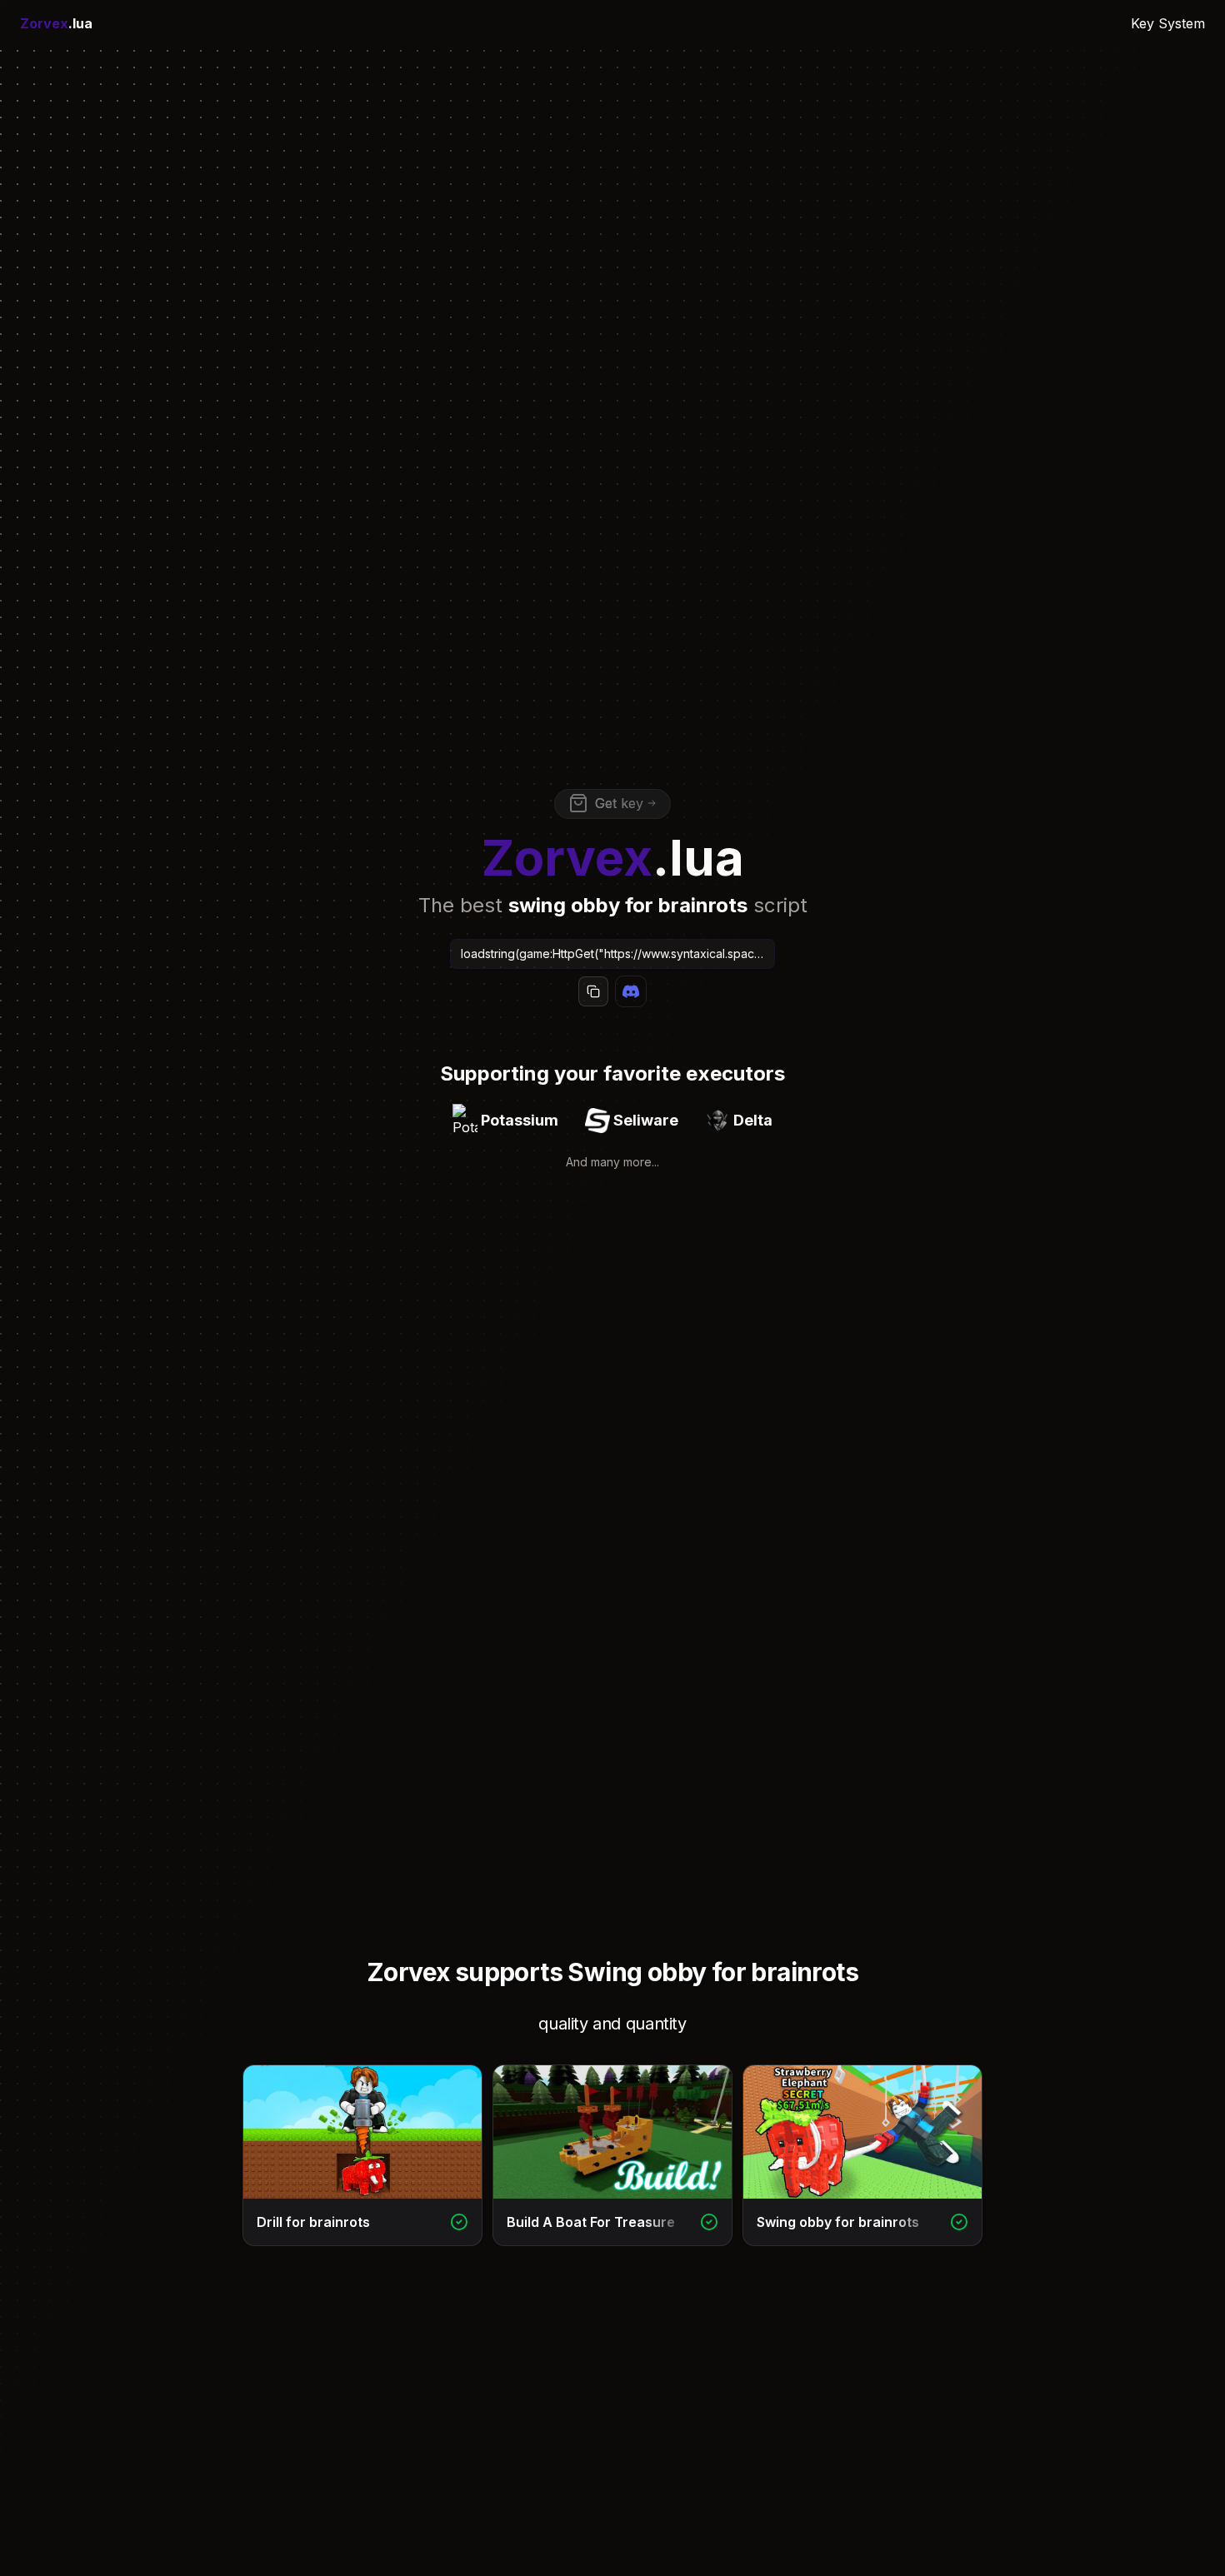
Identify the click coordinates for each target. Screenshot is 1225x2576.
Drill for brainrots (313, 2222)
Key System (1168, 23)
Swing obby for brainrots (838, 2222)
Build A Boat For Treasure (591, 2222)
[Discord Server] (631, 991)
